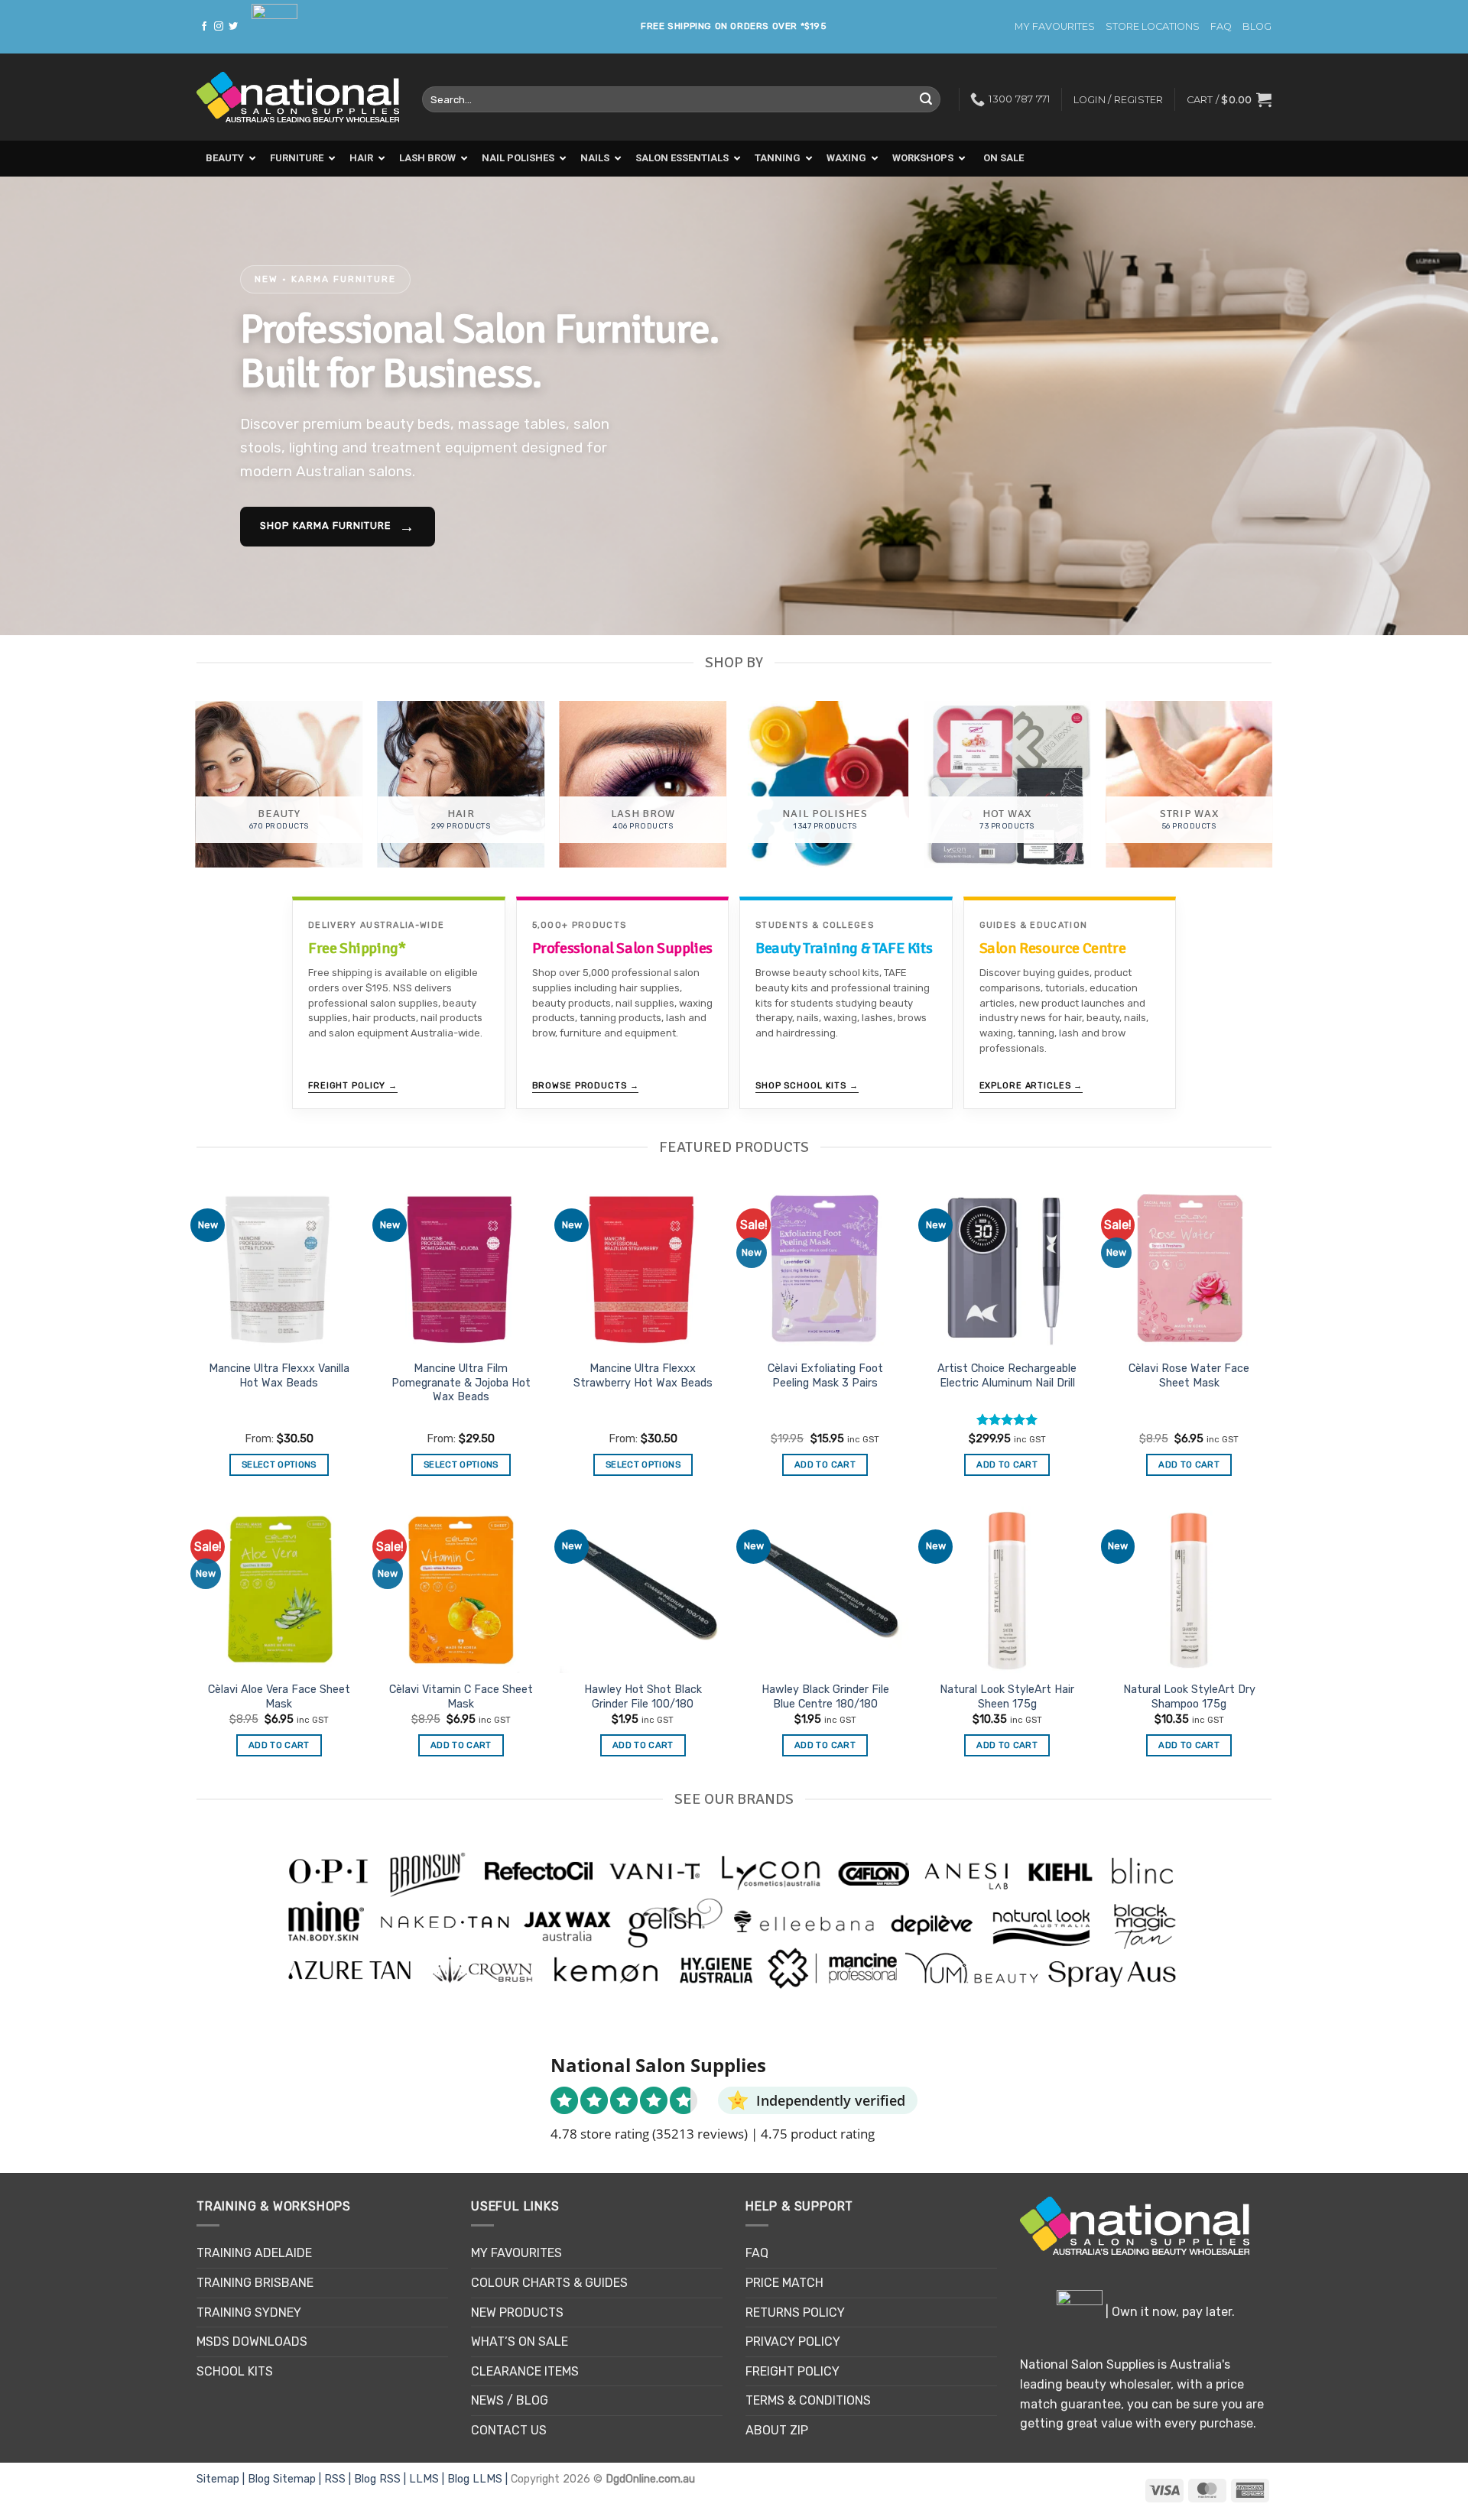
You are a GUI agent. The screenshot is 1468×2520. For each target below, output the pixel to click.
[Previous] (49, 406)
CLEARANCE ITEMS (525, 2371)
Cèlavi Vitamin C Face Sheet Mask (461, 1697)
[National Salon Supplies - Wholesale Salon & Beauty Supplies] (298, 97)
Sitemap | (222, 2479)
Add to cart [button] (825, 1464)
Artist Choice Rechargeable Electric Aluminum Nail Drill (1007, 1376)
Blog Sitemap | (286, 2479)
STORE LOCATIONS (1153, 26)
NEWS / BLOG (510, 2400)
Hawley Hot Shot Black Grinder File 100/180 (643, 1697)
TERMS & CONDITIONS (808, 2400)
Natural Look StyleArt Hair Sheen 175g (1007, 1697)
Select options (279, 1464)
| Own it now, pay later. (1169, 2312)
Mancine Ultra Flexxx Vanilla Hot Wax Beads (279, 1376)
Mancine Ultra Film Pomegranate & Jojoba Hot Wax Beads (461, 1383)
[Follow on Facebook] (204, 27)
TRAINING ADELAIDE (254, 2253)
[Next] (1419, 406)
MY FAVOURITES (1055, 26)
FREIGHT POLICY (792, 2371)
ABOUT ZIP (777, 2430)
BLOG (1257, 26)
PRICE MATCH (784, 2283)
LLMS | (428, 2479)
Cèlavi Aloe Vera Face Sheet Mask (279, 1697)
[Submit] (926, 99)
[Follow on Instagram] (219, 27)
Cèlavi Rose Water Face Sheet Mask (1189, 1376)
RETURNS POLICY (795, 2312)
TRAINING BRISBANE (255, 2283)
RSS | (339, 2479)
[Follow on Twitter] (233, 27)
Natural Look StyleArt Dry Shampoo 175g (1189, 1697)
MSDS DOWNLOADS (252, 2342)
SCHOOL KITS (235, 2371)
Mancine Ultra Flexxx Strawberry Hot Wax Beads (643, 1376)
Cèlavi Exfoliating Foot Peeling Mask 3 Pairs (825, 1376)
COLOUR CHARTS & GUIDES (549, 2283)
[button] (1229, 99)
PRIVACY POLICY (793, 2342)
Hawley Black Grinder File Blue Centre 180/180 (825, 1697)
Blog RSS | (382, 2479)
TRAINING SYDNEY (249, 2312)
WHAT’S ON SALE (520, 2342)
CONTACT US (509, 2430)
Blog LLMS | (479, 2479)
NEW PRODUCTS (517, 2312)
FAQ (1221, 26)
